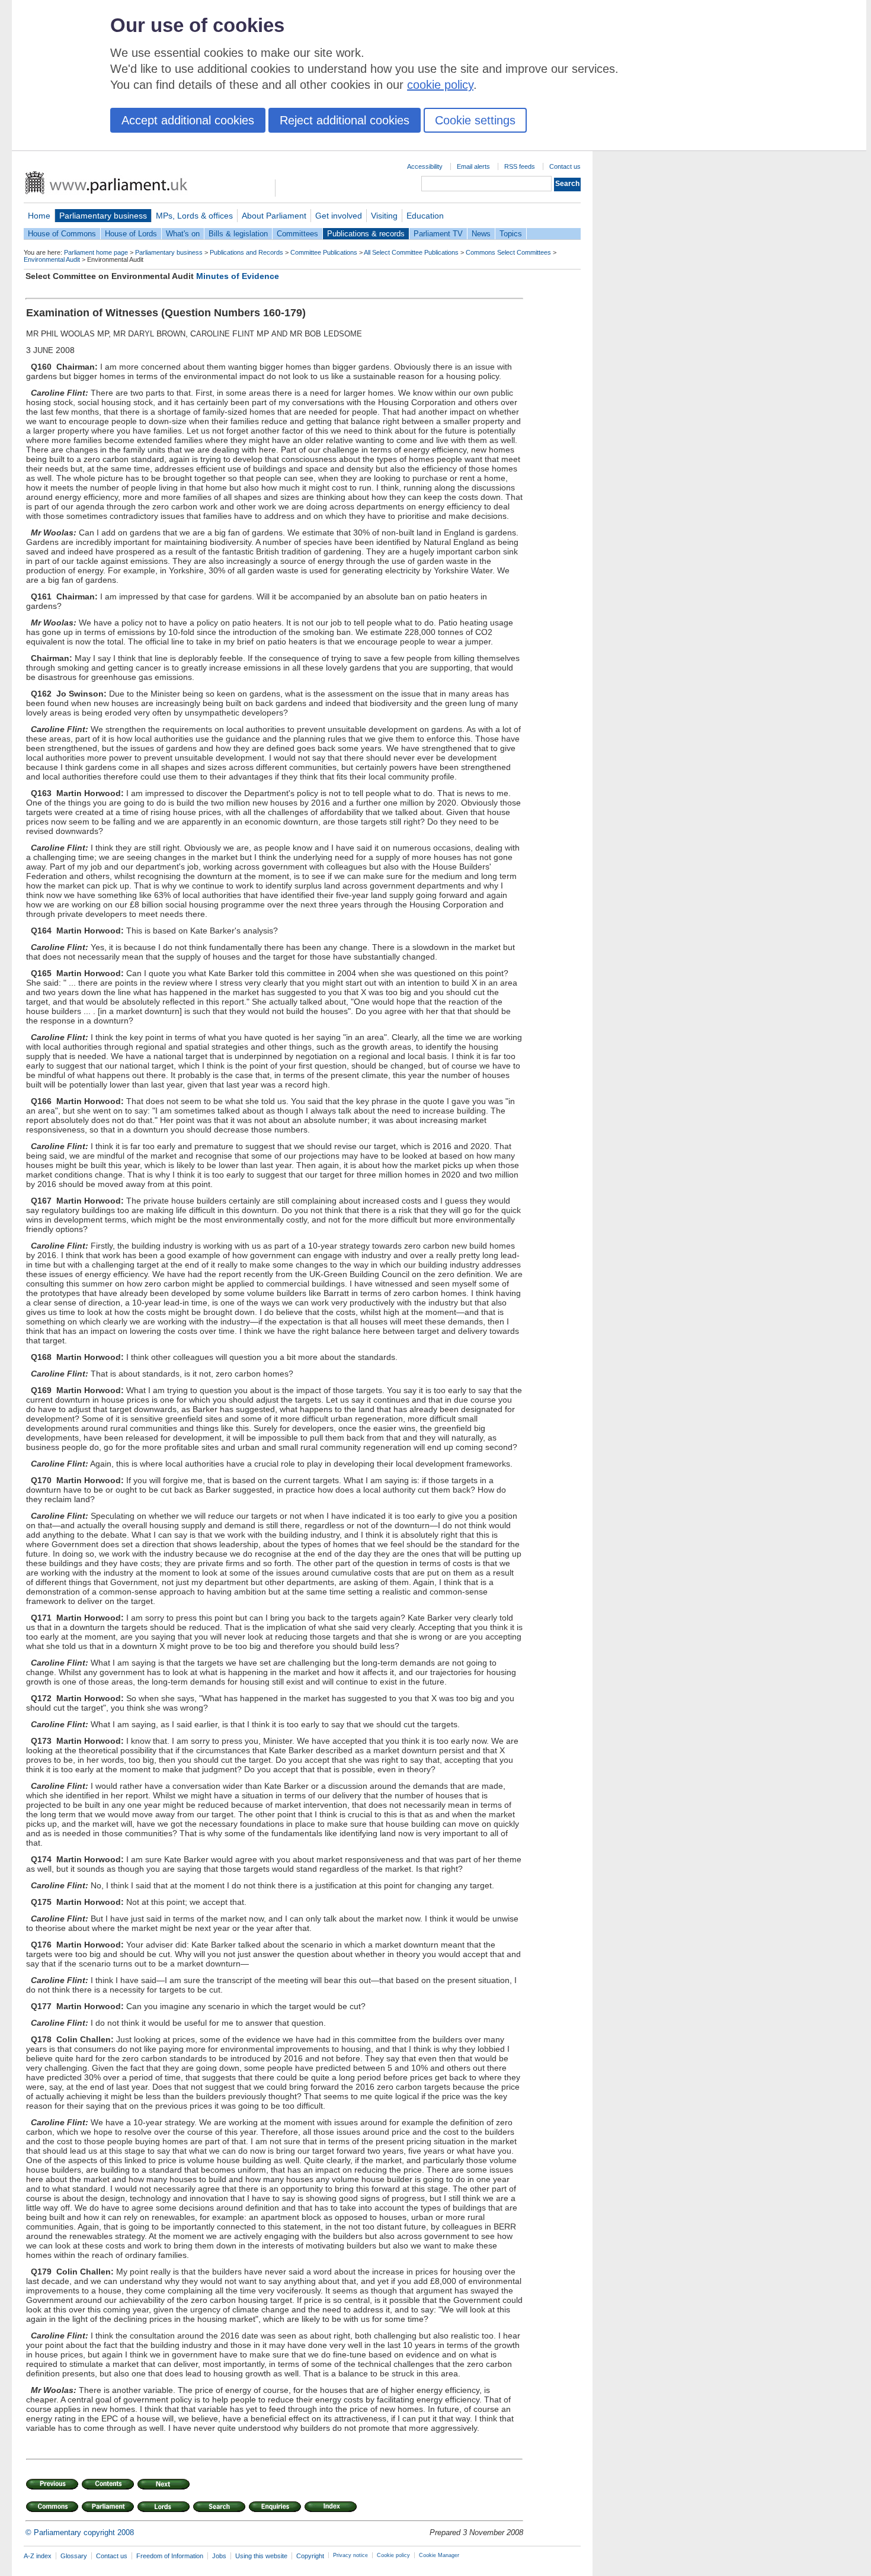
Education (425, 216)
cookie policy (440, 85)
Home (39, 216)
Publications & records (366, 234)
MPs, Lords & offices (194, 216)
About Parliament (274, 216)
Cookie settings (475, 120)
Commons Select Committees (508, 252)
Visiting (384, 216)
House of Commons (62, 234)
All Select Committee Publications (411, 252)
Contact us (565, 166)
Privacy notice (350, 2555)
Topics (511, 234)
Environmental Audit (52, 259)
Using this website (261, 2556)
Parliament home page (96, 252)
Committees (297, 234)
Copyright (310, 2556)
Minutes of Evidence (238, 276)
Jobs (219, 2556)
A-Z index (38, 2556)
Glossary (74, 2556)
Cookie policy (393, 2555)
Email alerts (473, 166)
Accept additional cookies (188, 120)
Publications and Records (246, 252)
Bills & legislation (238, 234)
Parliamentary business (103, 216)
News (481, 234)
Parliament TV (438, 234)
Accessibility (425, 166)
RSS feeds (520, 166)
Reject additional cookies (345, 120)
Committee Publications (324, 252)
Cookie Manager (439, 2555)
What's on (183, 234)
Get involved (339, 216)
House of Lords (131, 234)
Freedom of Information (170, 2556)
